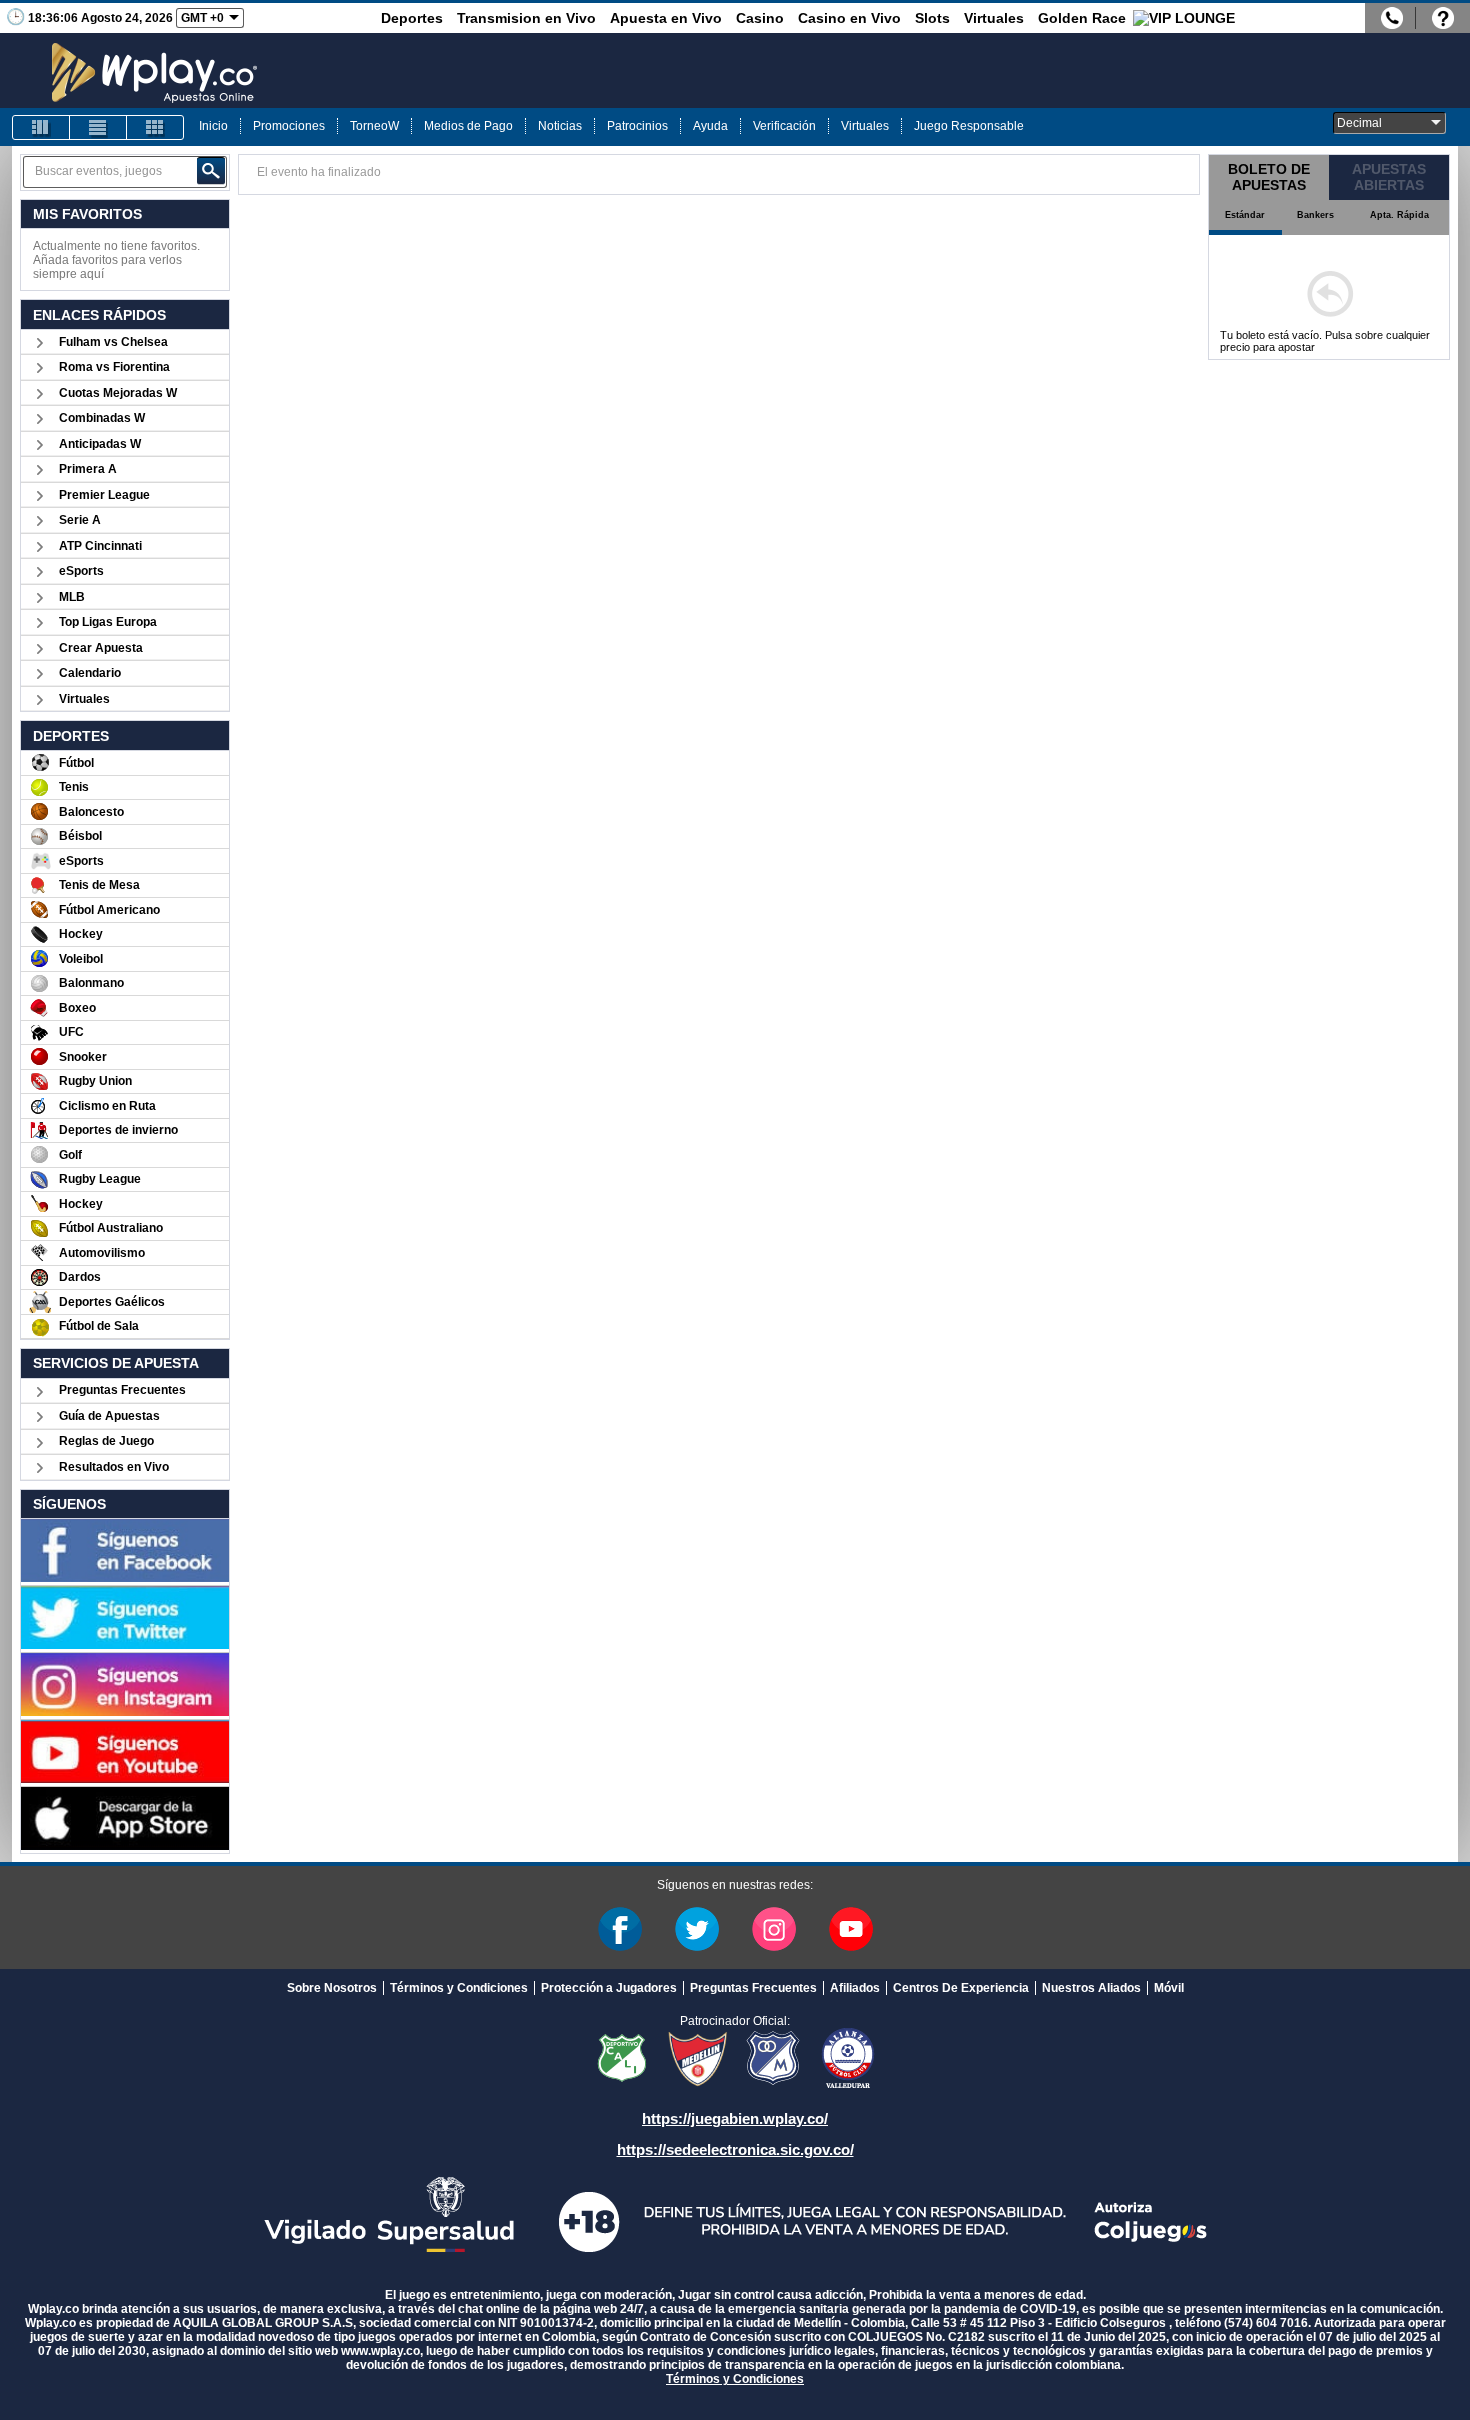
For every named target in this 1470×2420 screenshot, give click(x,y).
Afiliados (855, 1988)
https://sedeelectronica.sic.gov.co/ (735, 2149)
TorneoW (374, 126)
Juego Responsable (969, 126)
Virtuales (994, 18)
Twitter (697, 1929)
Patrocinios (637, 126)
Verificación (784, 126)
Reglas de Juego (106, 1441)
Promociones (289, 126)
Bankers (1315, 215)
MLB (72, 597)
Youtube (851, 1929)
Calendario (90, 673)
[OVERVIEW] (98, 127)
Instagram (774, 1929)
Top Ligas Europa (108, 622)
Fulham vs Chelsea (113, 342)
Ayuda (710, 126)
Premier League (104, 495)
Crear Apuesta (101, 648)
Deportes (412, 18)
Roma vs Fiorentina (114, 367)
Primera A (88, 469)
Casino (760, 18)
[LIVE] (41, 127)
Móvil (1169, 1988)
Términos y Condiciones (459, 1988)
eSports (81, 571)
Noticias (560, 126)
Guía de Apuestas (109, 1416)
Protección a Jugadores (609, 1988)
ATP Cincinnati (100, 546)
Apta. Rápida (1399, 215)
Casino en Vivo (849, 18)
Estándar (1245, 215)
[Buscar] (211, 171)
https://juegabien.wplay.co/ (735, 2118)
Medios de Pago (468, 126)
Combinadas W (102, 418)
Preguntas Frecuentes (122, 1390)
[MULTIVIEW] (155, 127)
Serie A (80, 520)
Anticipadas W (100, 444)
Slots (932, 18)
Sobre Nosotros (332, 1988)
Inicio (213, 126)
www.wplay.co (380, 2351)
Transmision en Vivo (526, 18)
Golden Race (1082, 18)
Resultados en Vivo (114, 1467)
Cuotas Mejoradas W (118, 393)
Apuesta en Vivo (666, 18)
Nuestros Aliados (1091, 1988)
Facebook (620, 1929)
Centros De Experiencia (961, 1988)
